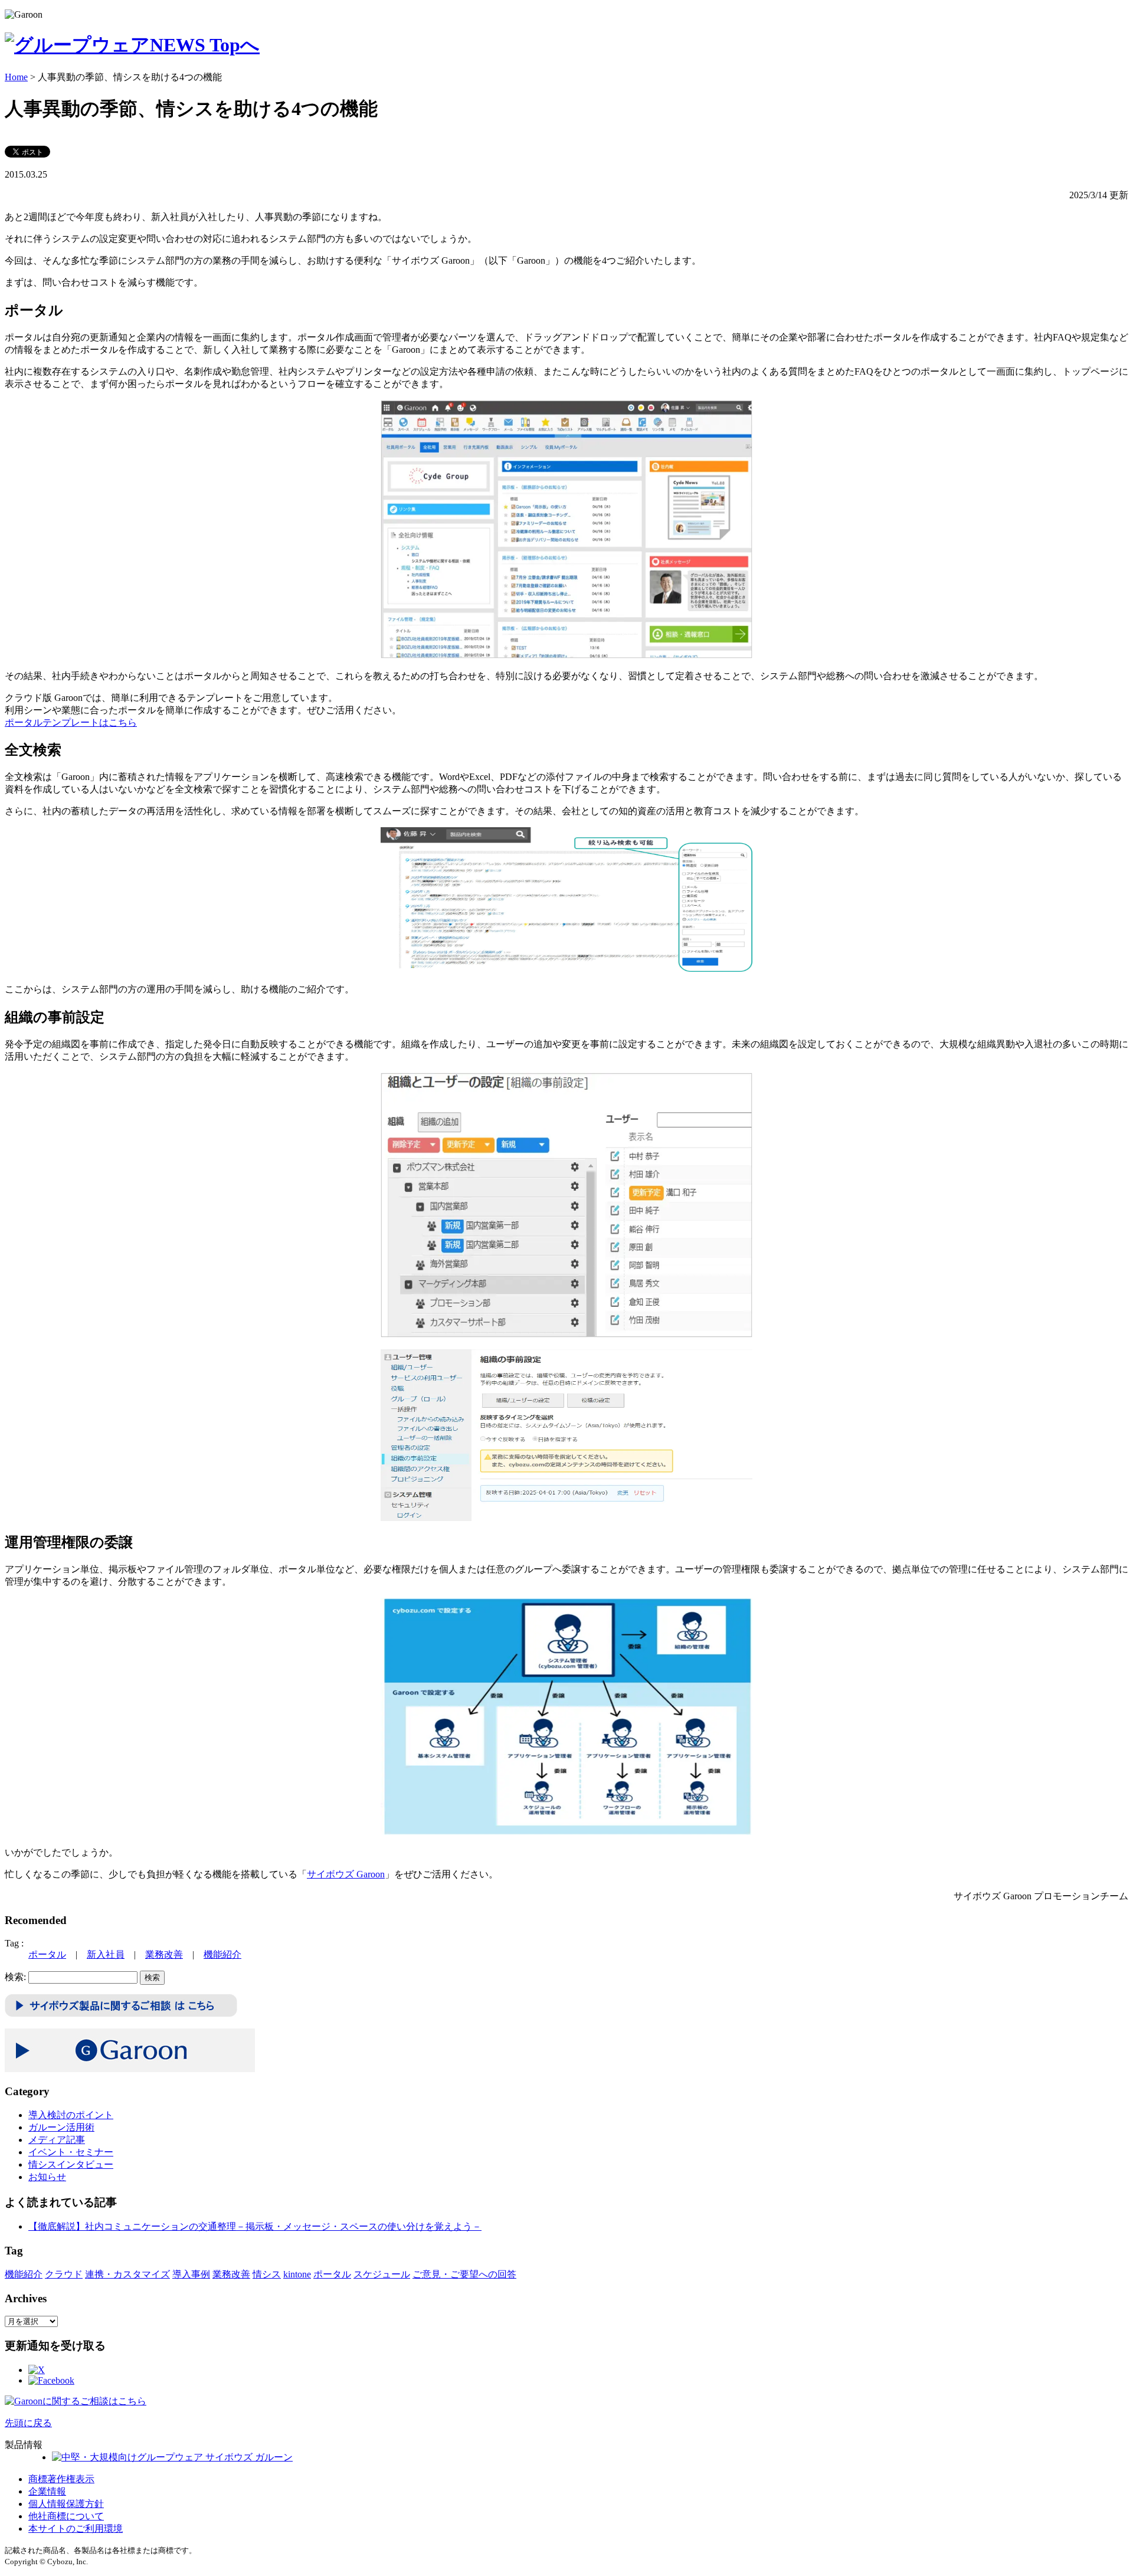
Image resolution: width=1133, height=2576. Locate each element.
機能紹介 (222, 1954)
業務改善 (164, 1954)
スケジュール (382, 2274)
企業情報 (47, 2491)
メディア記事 (57, 2140)
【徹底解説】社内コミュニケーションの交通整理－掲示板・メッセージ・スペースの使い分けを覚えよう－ (255, 2226)
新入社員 (106, 1954)
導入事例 (191, 2274)
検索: (15, 1977)
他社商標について (66, 2516)
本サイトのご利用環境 (76, 2529)
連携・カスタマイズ (127, 2274)
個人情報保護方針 (66, 2504)
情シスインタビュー (71, 2164)
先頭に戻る (28, 2423)
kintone (297, 2274)
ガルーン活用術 (61, 2127)
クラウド (64, 2274)
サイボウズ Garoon (346, 1874)
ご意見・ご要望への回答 (464, 2274)
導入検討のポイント (71, 2115)
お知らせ (47, 2177)
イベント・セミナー (71, 2152)
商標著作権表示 (61, 2479)
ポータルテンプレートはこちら (71, 722)
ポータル (47, 1954)
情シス (267, 2274)
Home (16, 77)
